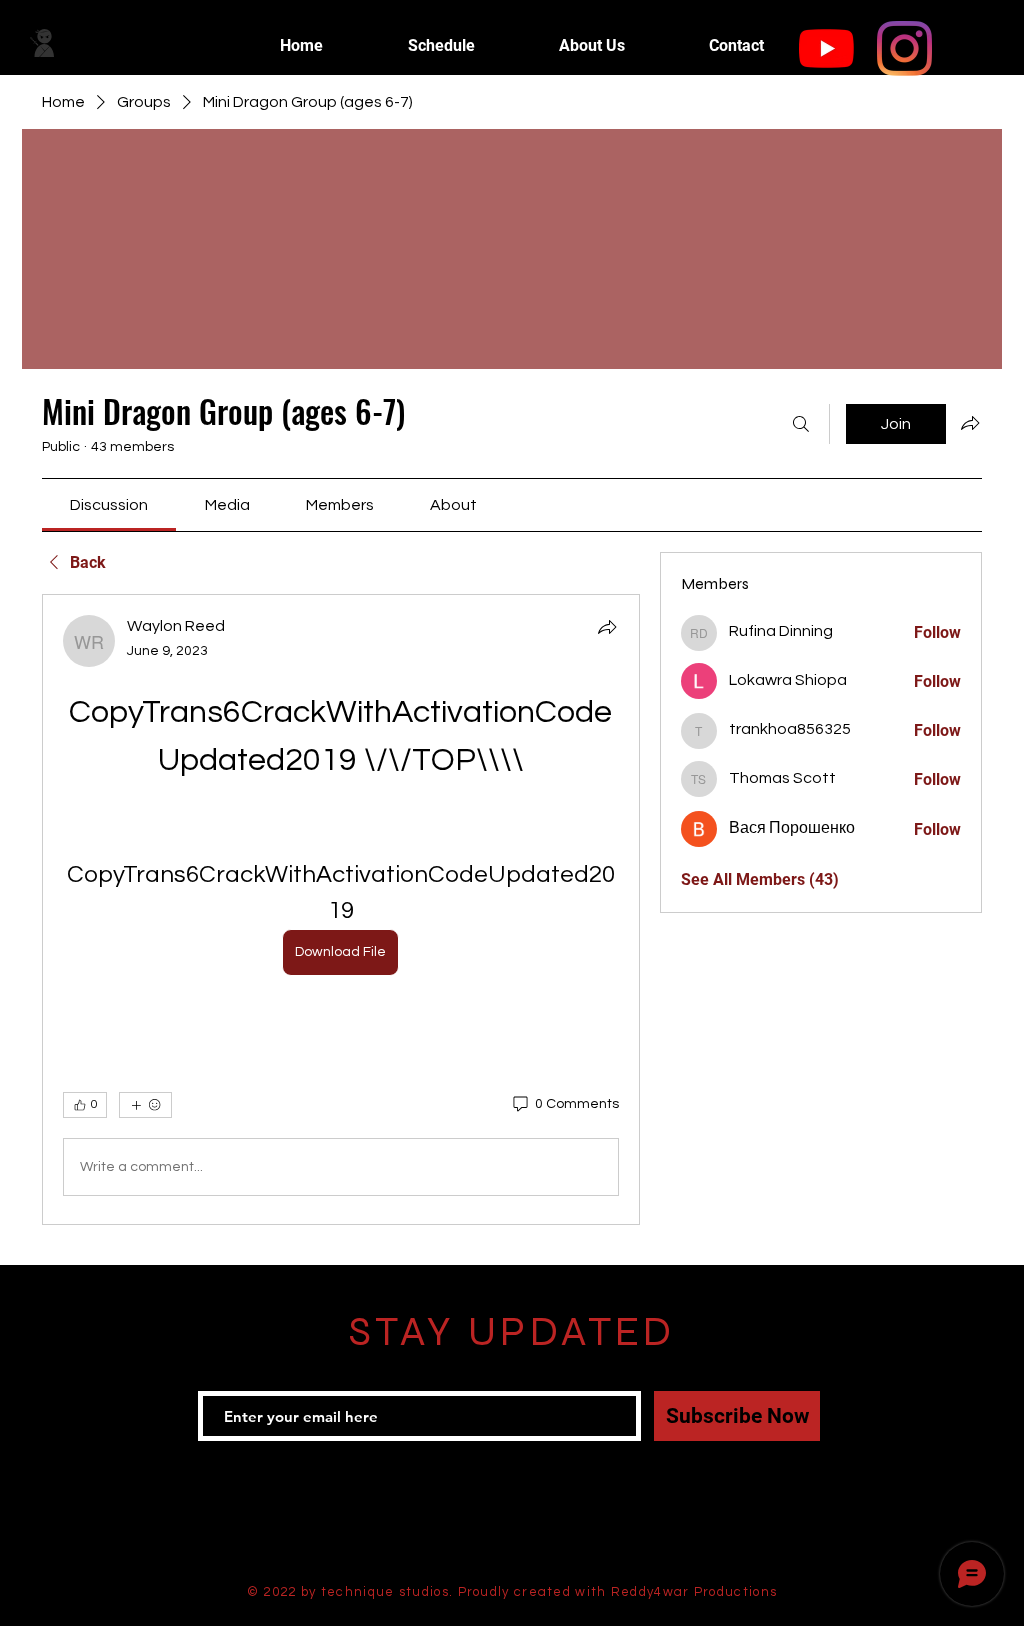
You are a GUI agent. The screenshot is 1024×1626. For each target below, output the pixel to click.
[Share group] (970, 423)
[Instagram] (904, 48)
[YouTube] (826, 48)
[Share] (607, 627)
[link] (109, 505)
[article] (341, 909)
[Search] (801, 424)
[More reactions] (145, 1105)
